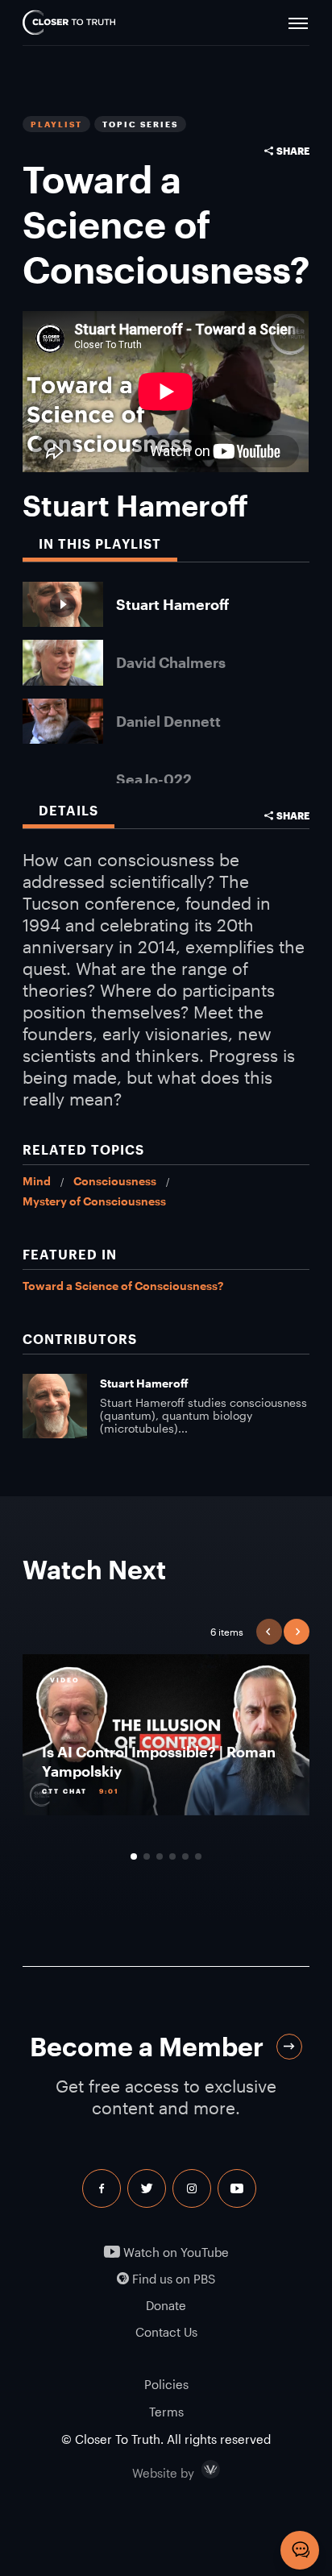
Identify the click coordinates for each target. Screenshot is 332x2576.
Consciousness (115, 1181)
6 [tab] (198, 1856)
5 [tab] (185, 1856)
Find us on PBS (172, 2279)
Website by (197, 2470)
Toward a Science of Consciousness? (123, 1286)
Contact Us (166, 2332)
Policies (166, 2384)
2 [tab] (147, 1856)
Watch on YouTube (174, 2252)
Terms (166, 2412)
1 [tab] (134, 1856)
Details (68, 810)
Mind (37, 1181)
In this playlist (100, 543)
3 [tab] (160, 1856)
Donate (166, 2306)
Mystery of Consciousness (94, 1201)
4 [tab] (172, 1856)
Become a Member (147, 2046)
